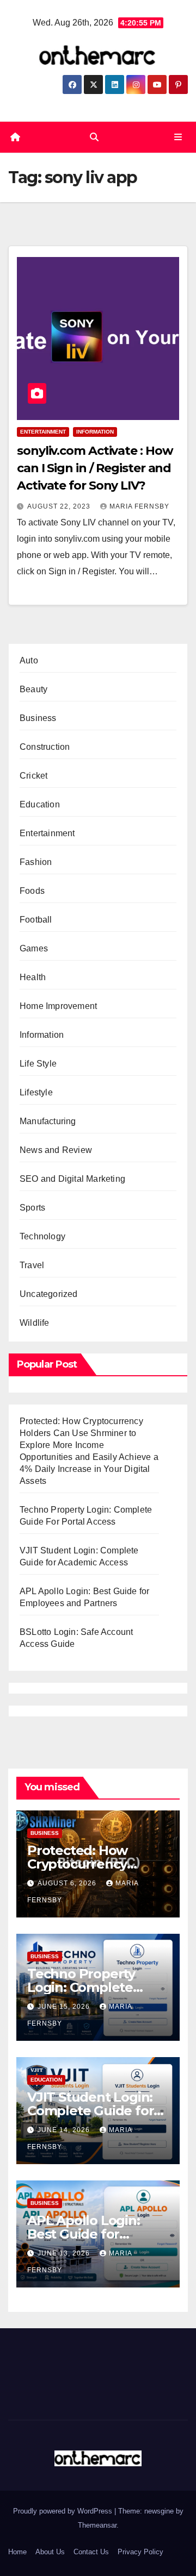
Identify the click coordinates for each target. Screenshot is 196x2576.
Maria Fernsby (139, 506)
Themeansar (97, 2525)
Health (33, 977)
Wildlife (35, 1323)
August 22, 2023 (60, 506)
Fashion (36, 862)
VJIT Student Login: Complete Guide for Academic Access (90, 2111)
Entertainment (43, 432)
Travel (32, 1265)
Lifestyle (36, 1092)
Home (17, 2552)
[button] (94, 137)
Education (40, 804)
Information (95, 432)
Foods (32, 891)
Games (34, 948)
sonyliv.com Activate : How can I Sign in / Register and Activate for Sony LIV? (95, 468)
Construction (45, 747)
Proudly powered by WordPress (64, 2511)
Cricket (33, 776)
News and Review (56, 1150)
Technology (42, 1236)
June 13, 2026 (65, 2253)
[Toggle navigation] (178, 137)
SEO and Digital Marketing (72, 1179)
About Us (50, 2552)
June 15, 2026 (65, 2007)
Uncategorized (49, 1294)
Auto (29, 660)
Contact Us (91, 2552)
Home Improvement (58, 1006)
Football (36, 920)
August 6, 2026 (68, 1883)
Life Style (38, 1064)
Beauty (33, 689)
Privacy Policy (140, 2552)
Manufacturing (48, 1121)
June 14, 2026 (65, 2130)
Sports (32, 1208)
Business (38, 718)
